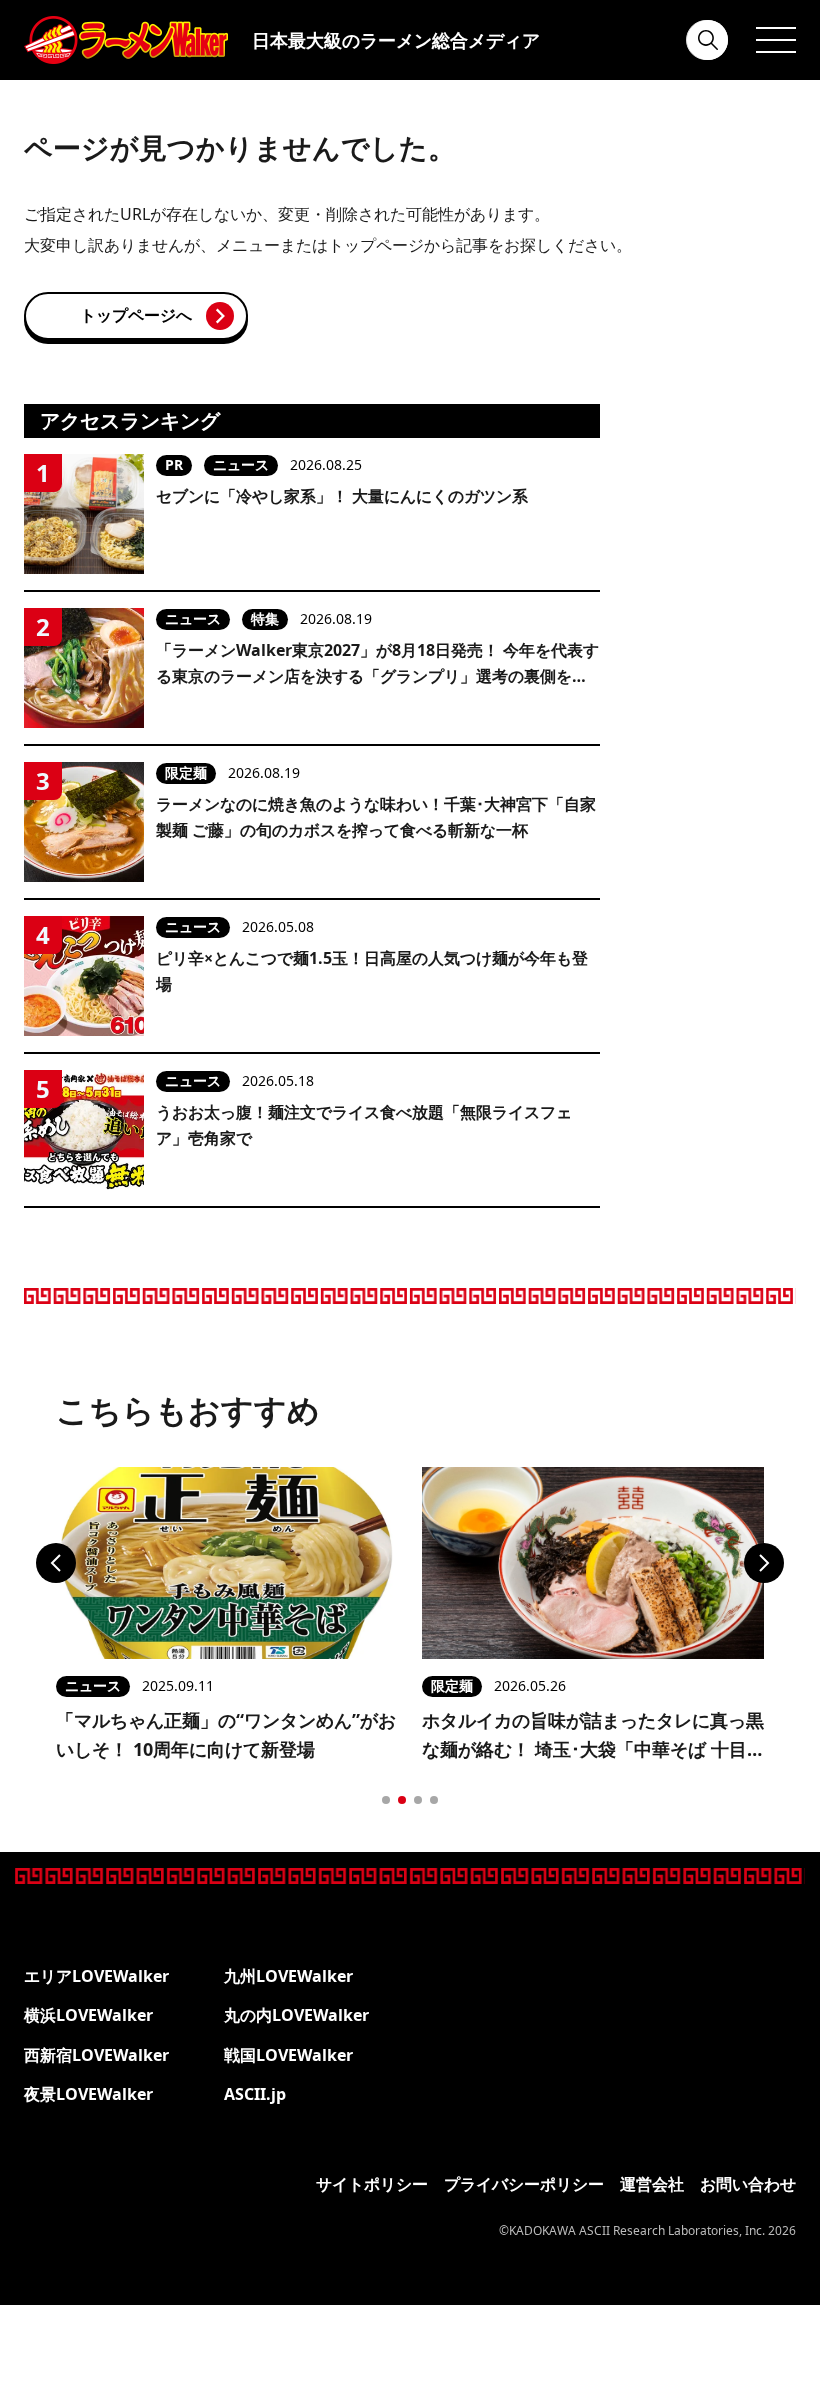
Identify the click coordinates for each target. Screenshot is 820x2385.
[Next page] (764, 1563)
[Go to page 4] (434, 1800)
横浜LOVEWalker (88, 2015)
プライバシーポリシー (524, 2184)
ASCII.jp (255, 2094)
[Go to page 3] (418, 1800)
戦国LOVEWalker (288, 2055)
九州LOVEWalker (288, 1976)
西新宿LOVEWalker (96, 2055)
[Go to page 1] (386, 1800)
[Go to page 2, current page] (402, 1800)
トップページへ (136, 315)
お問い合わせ (748, 2184)
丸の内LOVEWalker (296, 2015)
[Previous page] (56, 1563)
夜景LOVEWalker (88, 2094)
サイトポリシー (372, 2184)
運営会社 (652, 2184)
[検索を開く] (708, 40)
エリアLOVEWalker (96, 1976)
